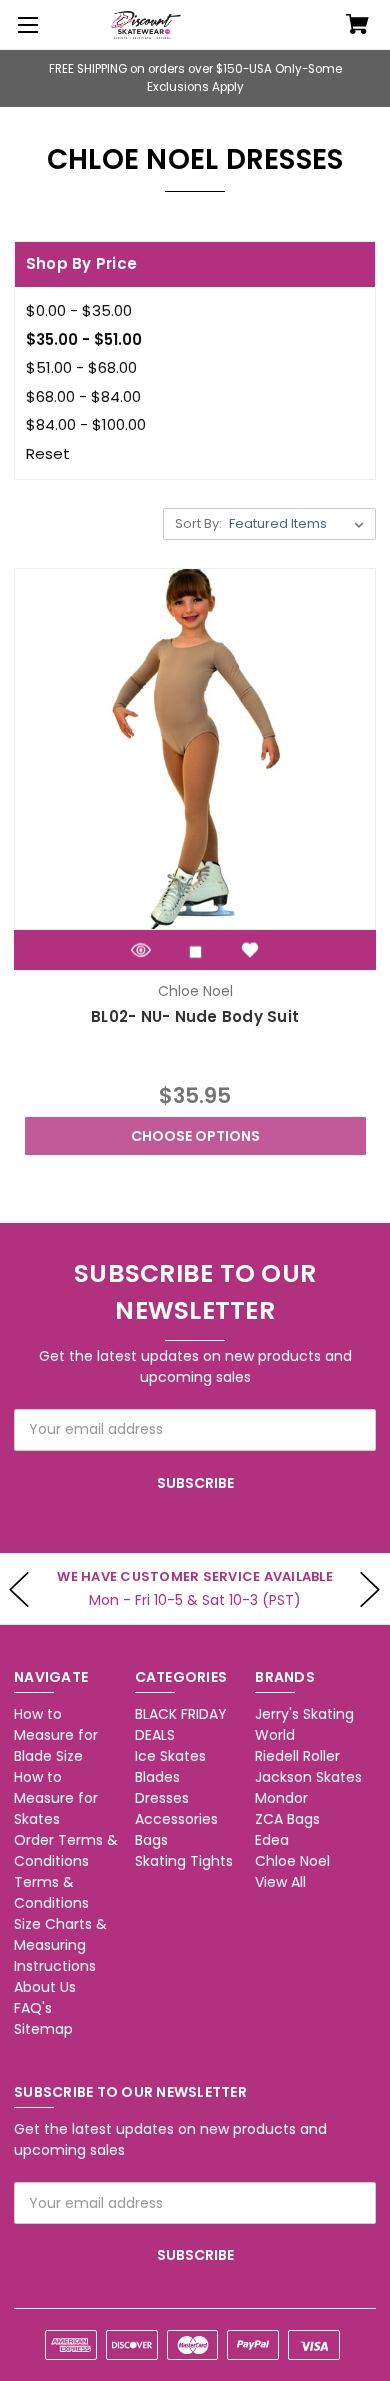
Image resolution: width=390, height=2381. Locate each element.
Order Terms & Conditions (66, 1850)
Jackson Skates (308, 1777)
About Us (45, 1987)
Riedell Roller (297, 1756)
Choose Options (195, 1136)
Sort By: (198, 523)
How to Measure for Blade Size (56, 1735)
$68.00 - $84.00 (83, 396)
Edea (272, 1840)
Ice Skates (170, 1756)
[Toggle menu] (25, 25)
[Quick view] (141, 949)
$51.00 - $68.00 (81, 367)
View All (280, 1882)
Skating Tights (184, 1861)
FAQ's (33, 2008)
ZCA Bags (287, 1819)
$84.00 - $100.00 (86, 424)
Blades (157, 1777)
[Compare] (195, 951)
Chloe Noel (292, 1861)
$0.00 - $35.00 (79, 310)
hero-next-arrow (370, 1589)
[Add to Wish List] (250, 949)
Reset (48, 453)
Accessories (176, 1819)
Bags (151, 1840)
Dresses (162, 1798)
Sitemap (43, 2029)
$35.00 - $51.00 (84, 339)
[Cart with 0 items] (357, 26)
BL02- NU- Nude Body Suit (195, 1016)
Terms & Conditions (51, 1892)
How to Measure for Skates (56, 1798)
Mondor (281, 1798)
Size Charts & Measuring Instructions (60, 1945)
